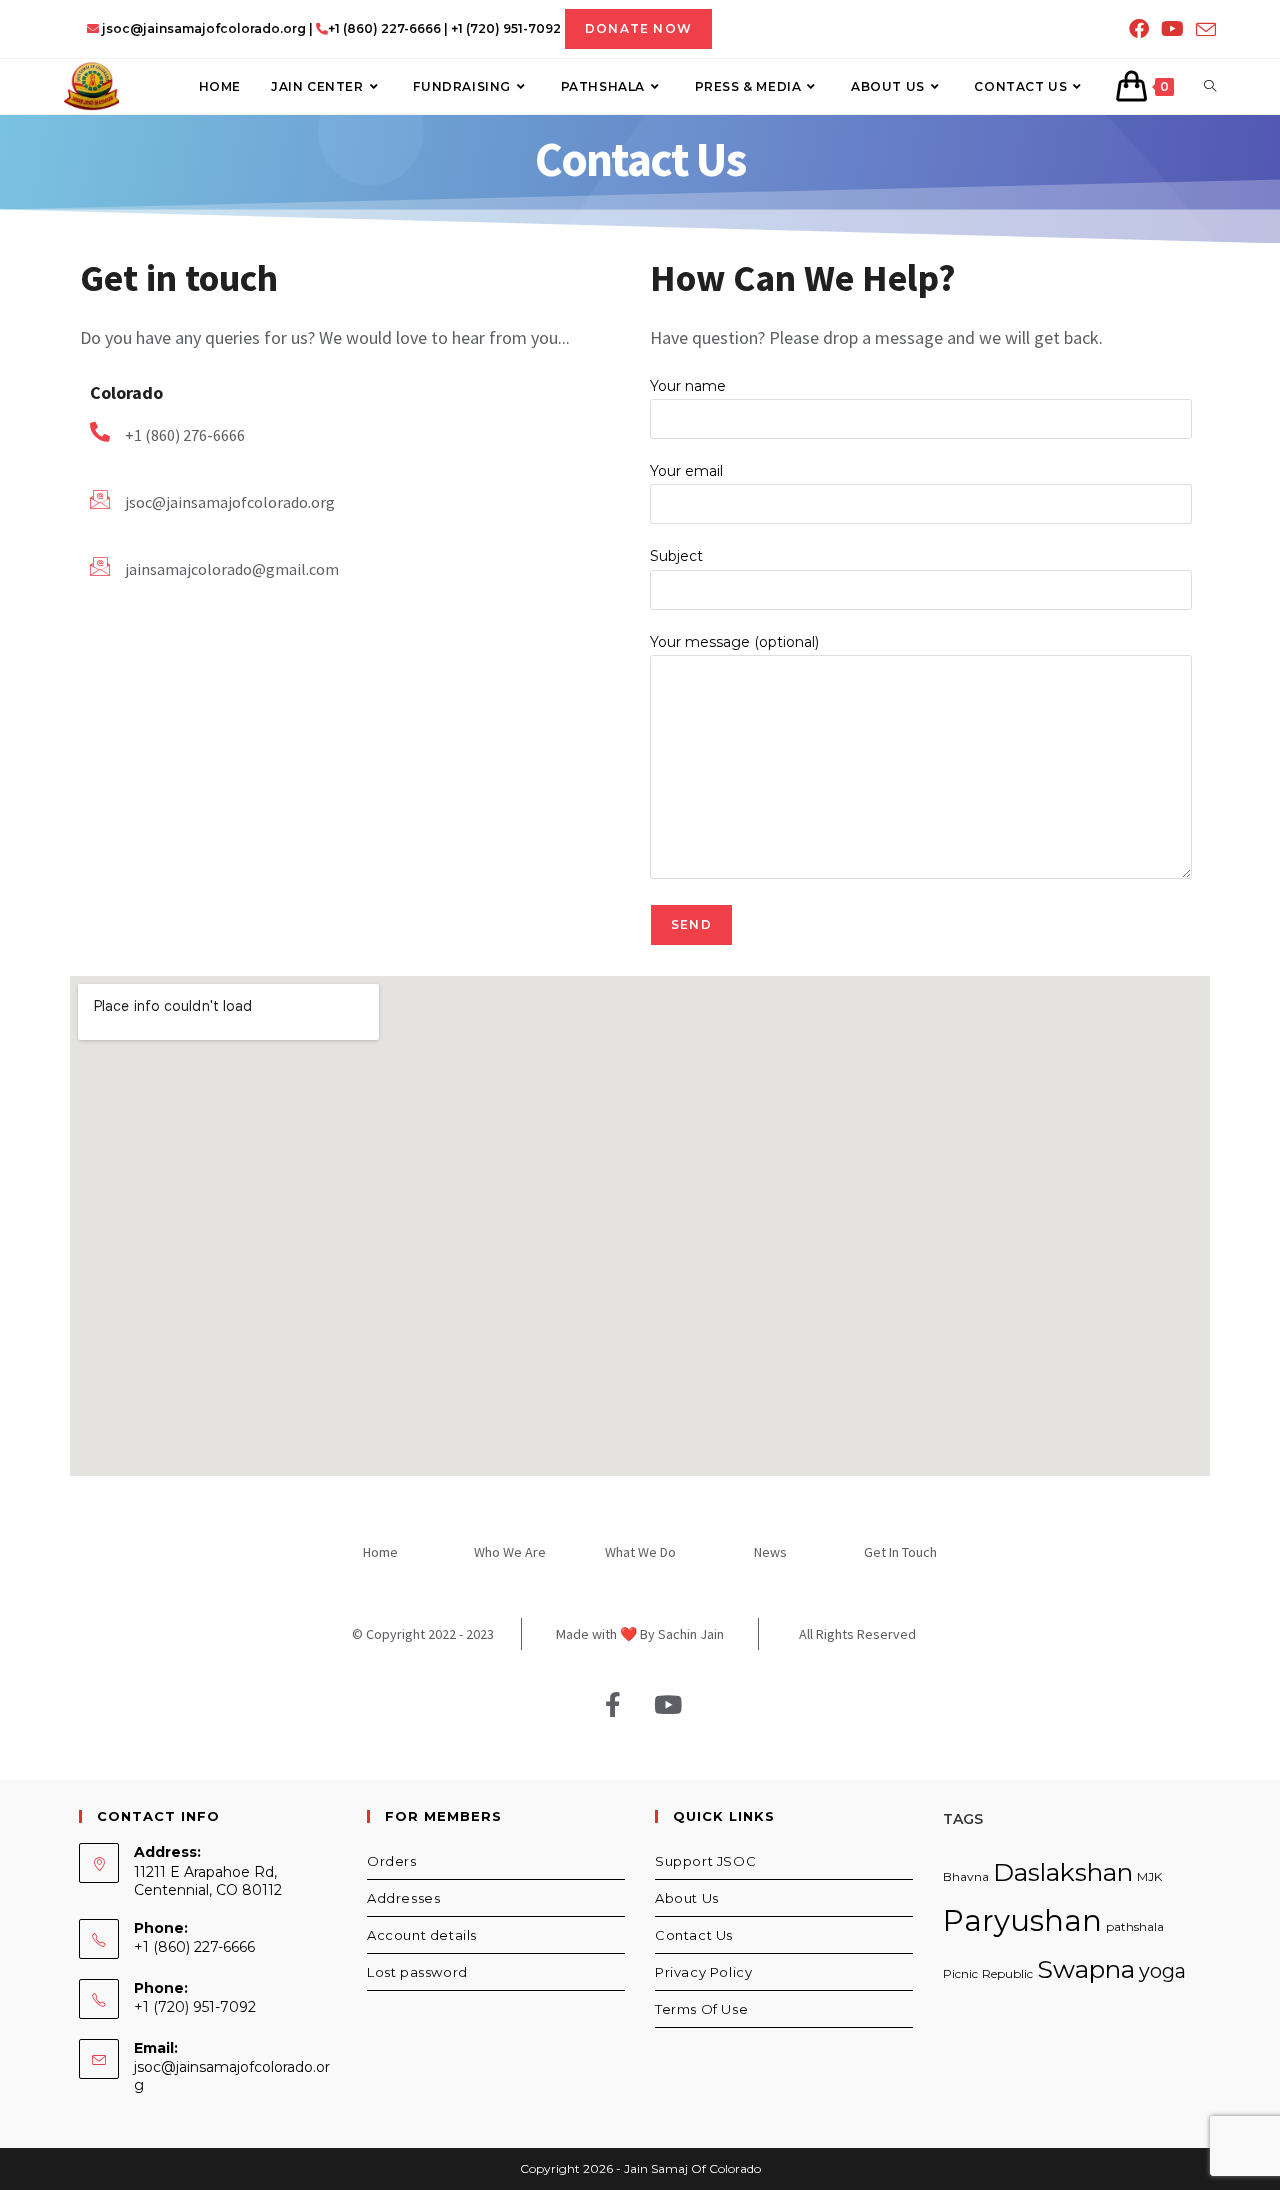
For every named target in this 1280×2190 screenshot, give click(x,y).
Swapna (1086, 1969)
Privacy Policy (703, 1972)
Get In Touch (900, 1552)
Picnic (960, 1973)
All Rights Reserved (857, 1634)
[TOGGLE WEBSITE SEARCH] (1210, 86)
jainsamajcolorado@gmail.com (232, 569)
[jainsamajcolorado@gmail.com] (100, 566)
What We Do (640, 1552)
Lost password (417, 1972)
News (770, 1552)
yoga (1162, 1971)
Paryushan (1022, 1920)
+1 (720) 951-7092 (506, 28)
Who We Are (510, 1552)
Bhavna (966, 1876)
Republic (1007, 1973)
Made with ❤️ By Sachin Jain (640, 1634)
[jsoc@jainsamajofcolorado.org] (100, 499)
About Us (687, 1898)
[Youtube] (668, 1705)
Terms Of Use (701, 2009)
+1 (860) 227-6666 (384, 28)
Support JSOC (705, 1861)
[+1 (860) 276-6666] (100, 432)
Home (380, 1552)
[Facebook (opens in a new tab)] (1139, 29)
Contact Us (694, 1935)
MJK (1149, 1876)
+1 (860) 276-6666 (185, 435)
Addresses (403, 1898)
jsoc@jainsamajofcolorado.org (202, 28)
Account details (422, 1935)
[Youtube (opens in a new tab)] (1172, 29)
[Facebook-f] (613, 1705)
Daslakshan (1063, 1872)
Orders (392, 1861)
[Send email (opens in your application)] (1203, 30)
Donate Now (638, 28)
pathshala (1135, 1926)
